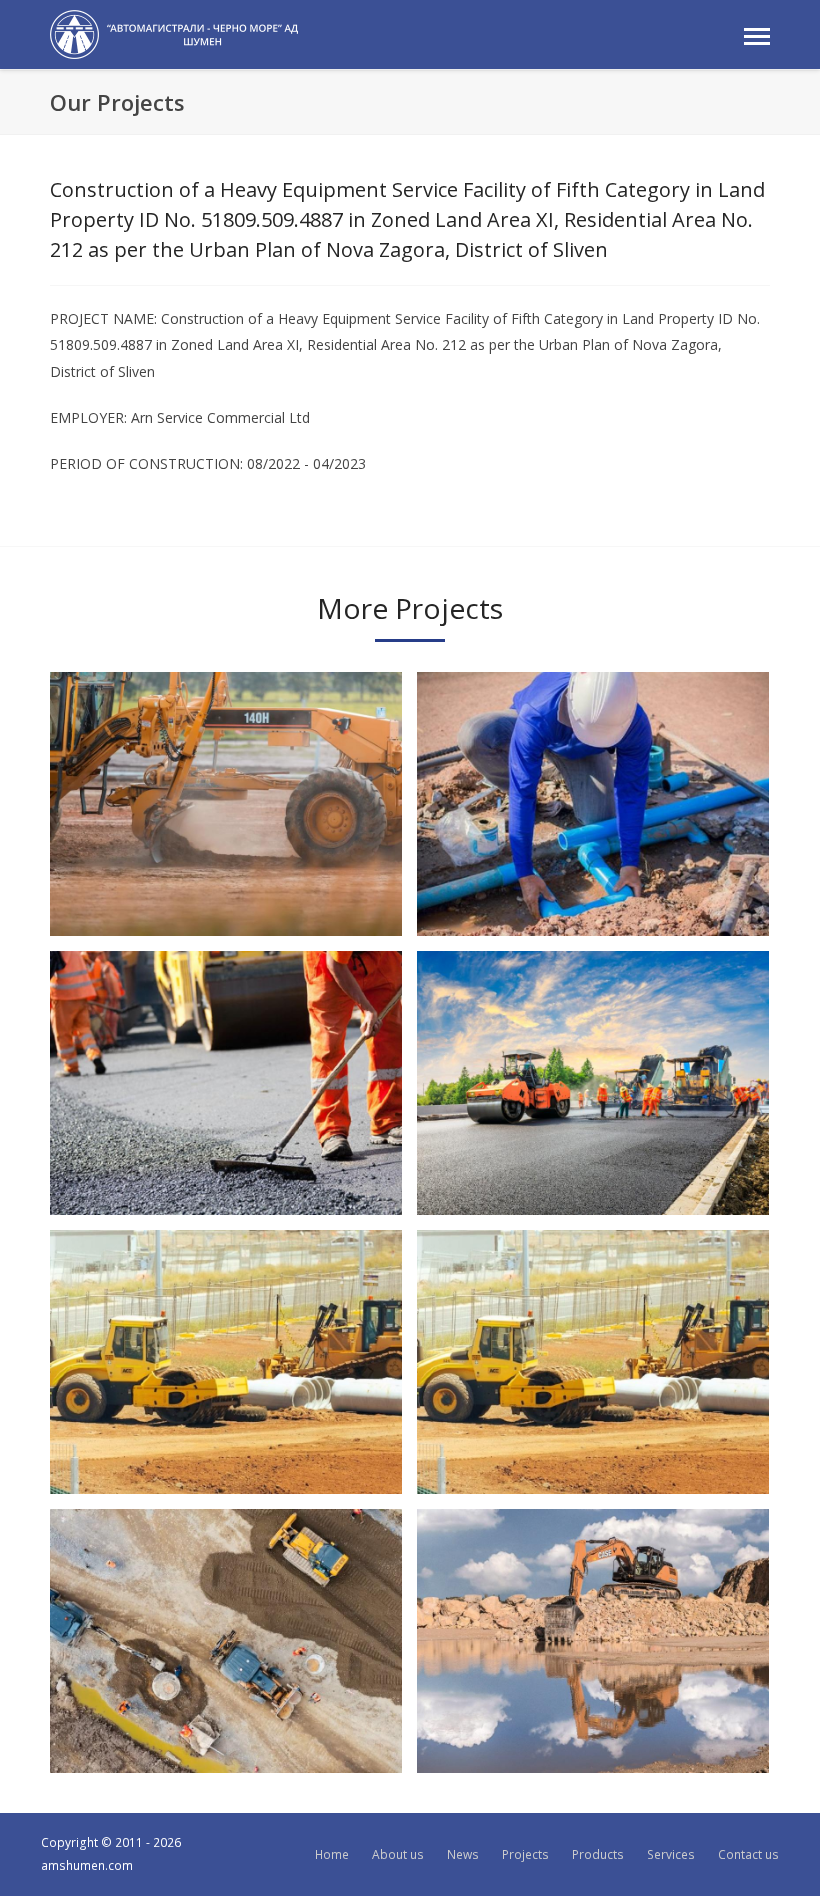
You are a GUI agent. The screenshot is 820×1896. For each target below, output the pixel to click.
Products (598, 1854)
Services (671, 1854)
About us (398, 1854)
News (463, 1854)
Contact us (748, 1854)
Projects (525, 1854)
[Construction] (174, 32)
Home (332, 1854)
